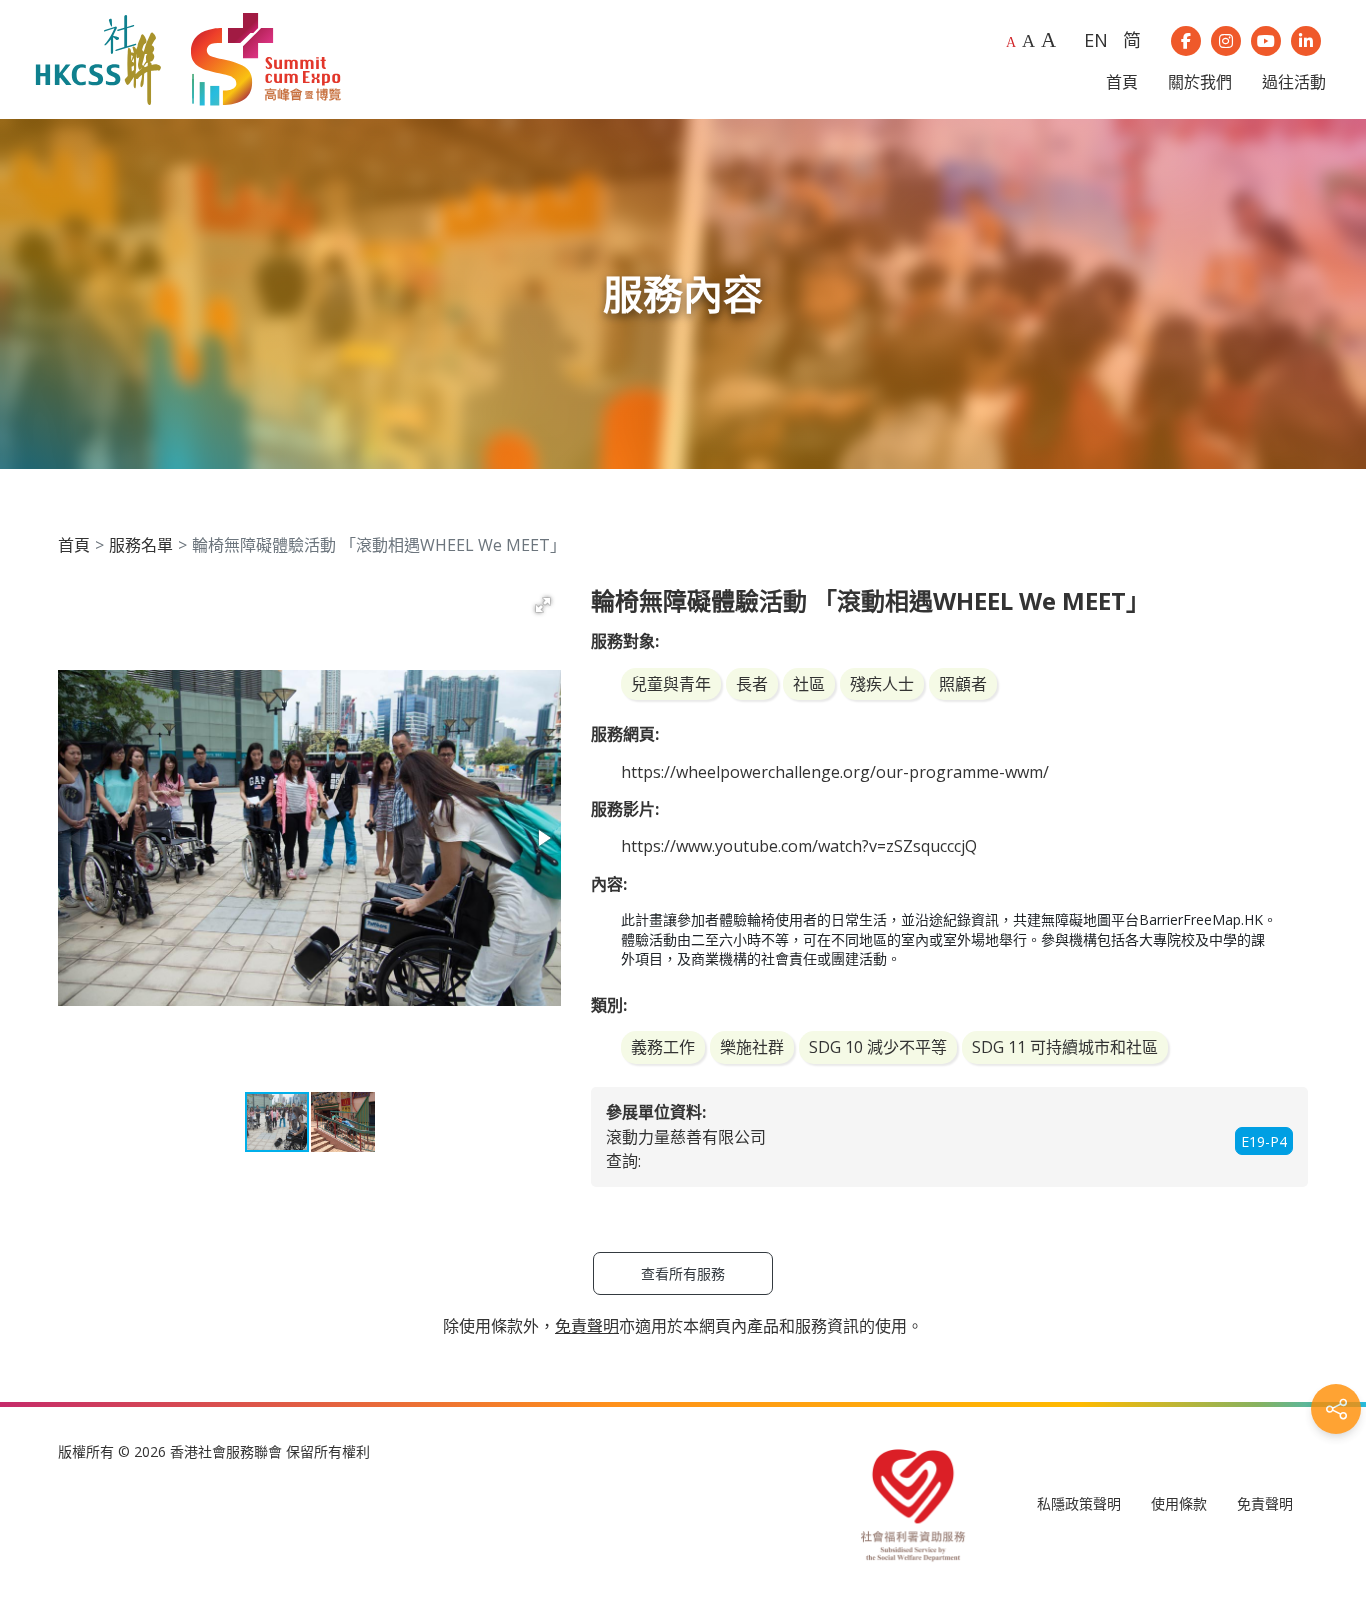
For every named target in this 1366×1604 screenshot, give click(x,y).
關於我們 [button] (1200, 82)
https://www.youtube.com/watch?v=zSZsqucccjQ (799, 846)
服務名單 (141, 545)
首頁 (74, 545)
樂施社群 (752, 1047)
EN (1096, 40)
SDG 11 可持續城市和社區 (1065, 1047)
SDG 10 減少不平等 (878, 1047)
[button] (543, 605)
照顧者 (963, 684)
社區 (809, 684)
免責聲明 (1265, 1503)
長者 (752, 684)
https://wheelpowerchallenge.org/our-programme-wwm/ (835, 772)
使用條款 (1179, 1503)
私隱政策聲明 (1079, 1503)
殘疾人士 (882, 684)
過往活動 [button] (1294, 82)
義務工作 (663, 1047)
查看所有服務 (683, 1273)
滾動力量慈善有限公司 (686, 1137)
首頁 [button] (1122, 82)
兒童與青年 (671, 684)
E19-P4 (1264, 1141)
